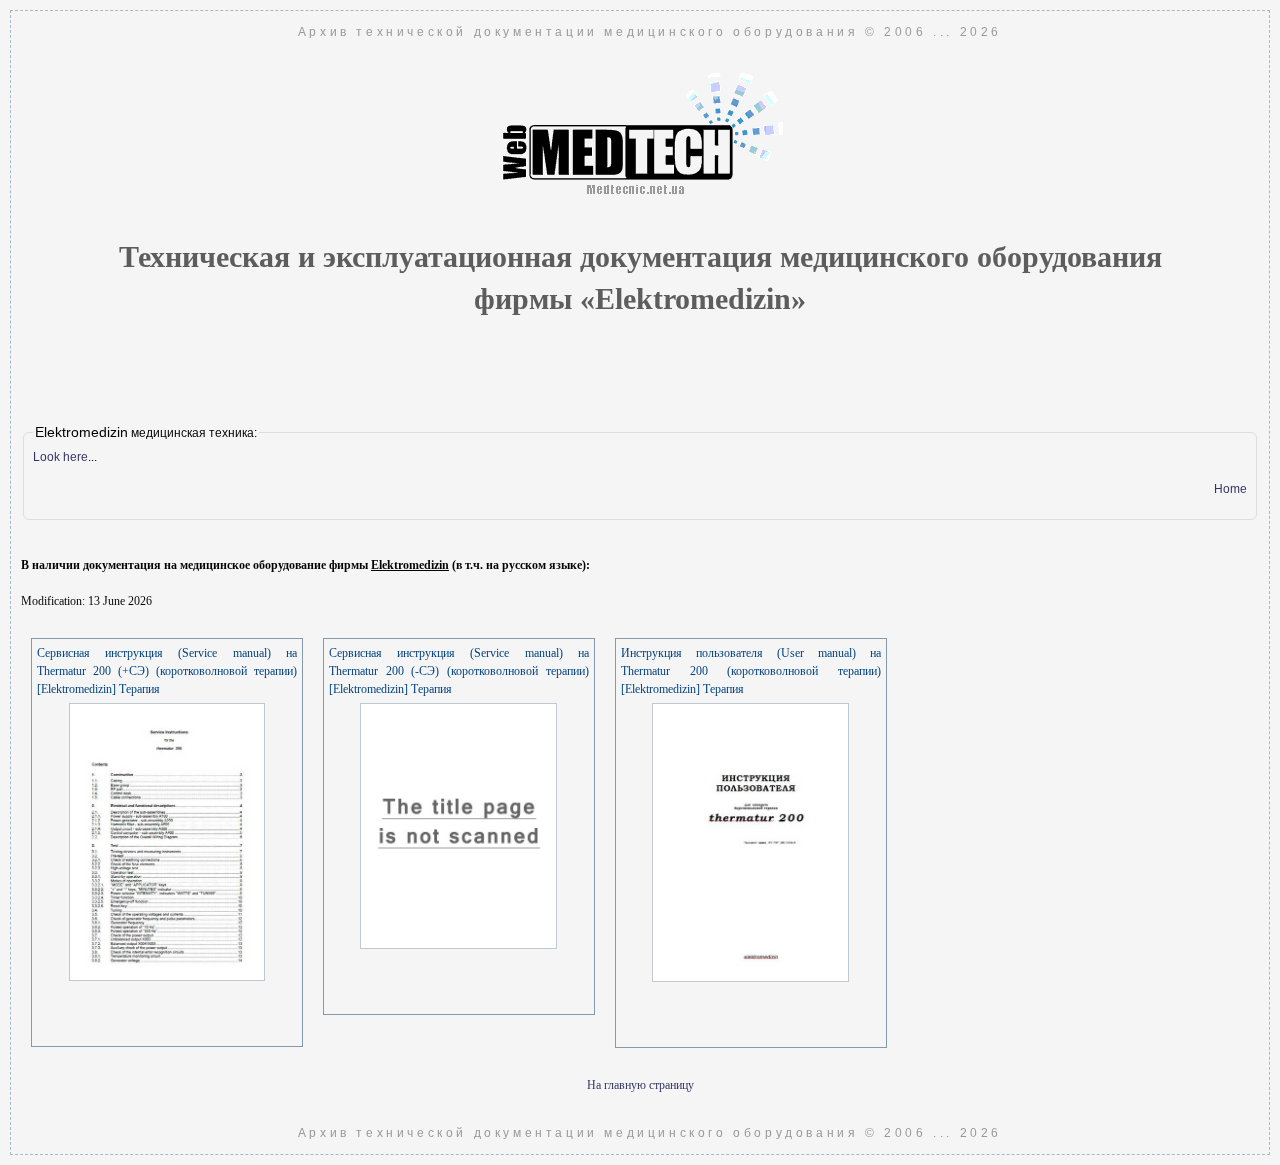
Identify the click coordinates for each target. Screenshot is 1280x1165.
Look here (60, 457)
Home (1230, 489)
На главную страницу (640, 1085)
